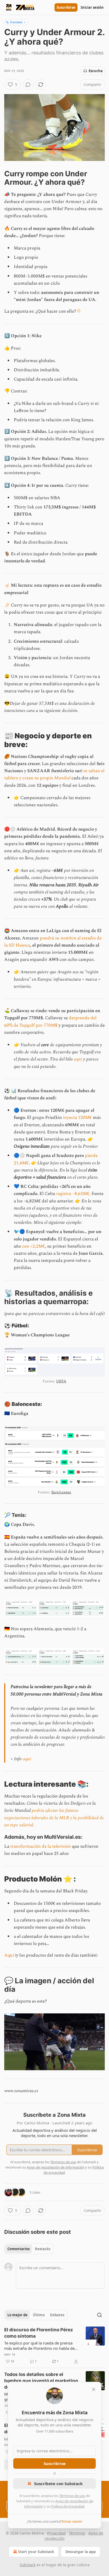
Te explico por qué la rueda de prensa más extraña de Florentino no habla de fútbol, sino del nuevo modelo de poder (40, 2346)
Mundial (62, 778)
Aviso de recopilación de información (56, 2167)
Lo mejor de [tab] (17, 2315)
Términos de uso (72, 2496)
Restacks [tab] (43, 2249)
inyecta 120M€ (77, 1118)
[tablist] (29, 2249)
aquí (78, 1059)
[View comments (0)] (28, 85)
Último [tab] (39, 2315)
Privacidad (56, 2533)
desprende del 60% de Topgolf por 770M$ (50, 1021)
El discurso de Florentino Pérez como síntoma (39, 2333)
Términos (77, 2533)
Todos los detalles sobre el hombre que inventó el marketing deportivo (41, 2381)
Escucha (96, 71)
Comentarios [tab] (19, 2249)
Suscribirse (66, 7)
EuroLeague (61, 1492)
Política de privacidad (68, 2506)
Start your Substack (36, 2552)
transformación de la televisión (40, 1846)
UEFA (61, 1381)
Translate (16, 22)
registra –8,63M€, (73, 1194)
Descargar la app (81, 2552)
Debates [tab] (57, 2315)
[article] (54, 2346)
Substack (28, 2565)
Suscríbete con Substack (58, 2484)
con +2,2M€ (33, 1246)
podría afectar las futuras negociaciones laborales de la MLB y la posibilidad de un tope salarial (54, 1818)
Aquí (9, 1955)
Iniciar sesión (92, 7)
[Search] (99, 2315)
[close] (94, 2389)
